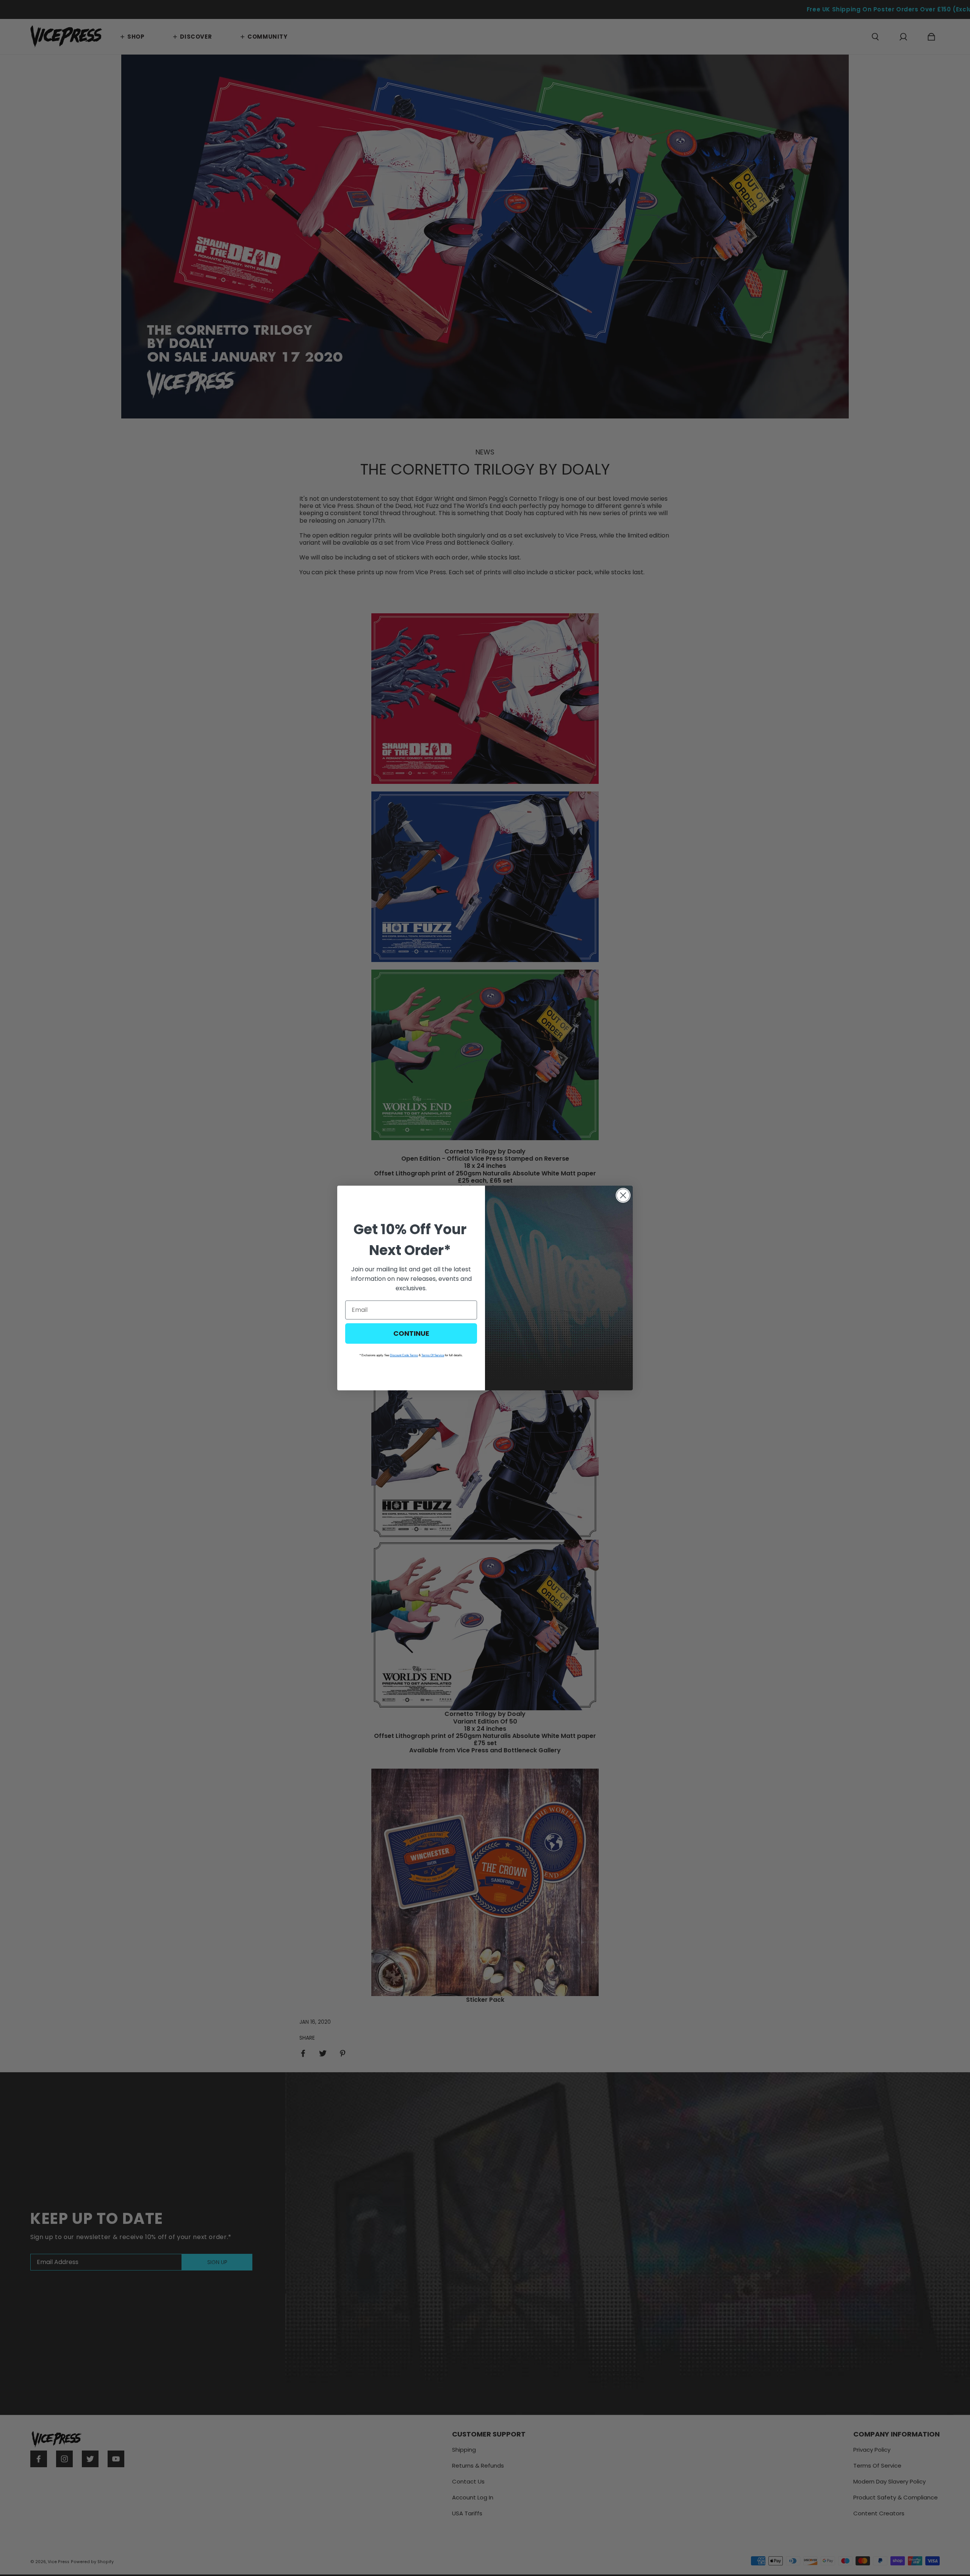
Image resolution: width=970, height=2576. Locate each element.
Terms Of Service (433, 1355)
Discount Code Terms (404, 1355)
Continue (411, 1333)
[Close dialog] (623, 1195)
